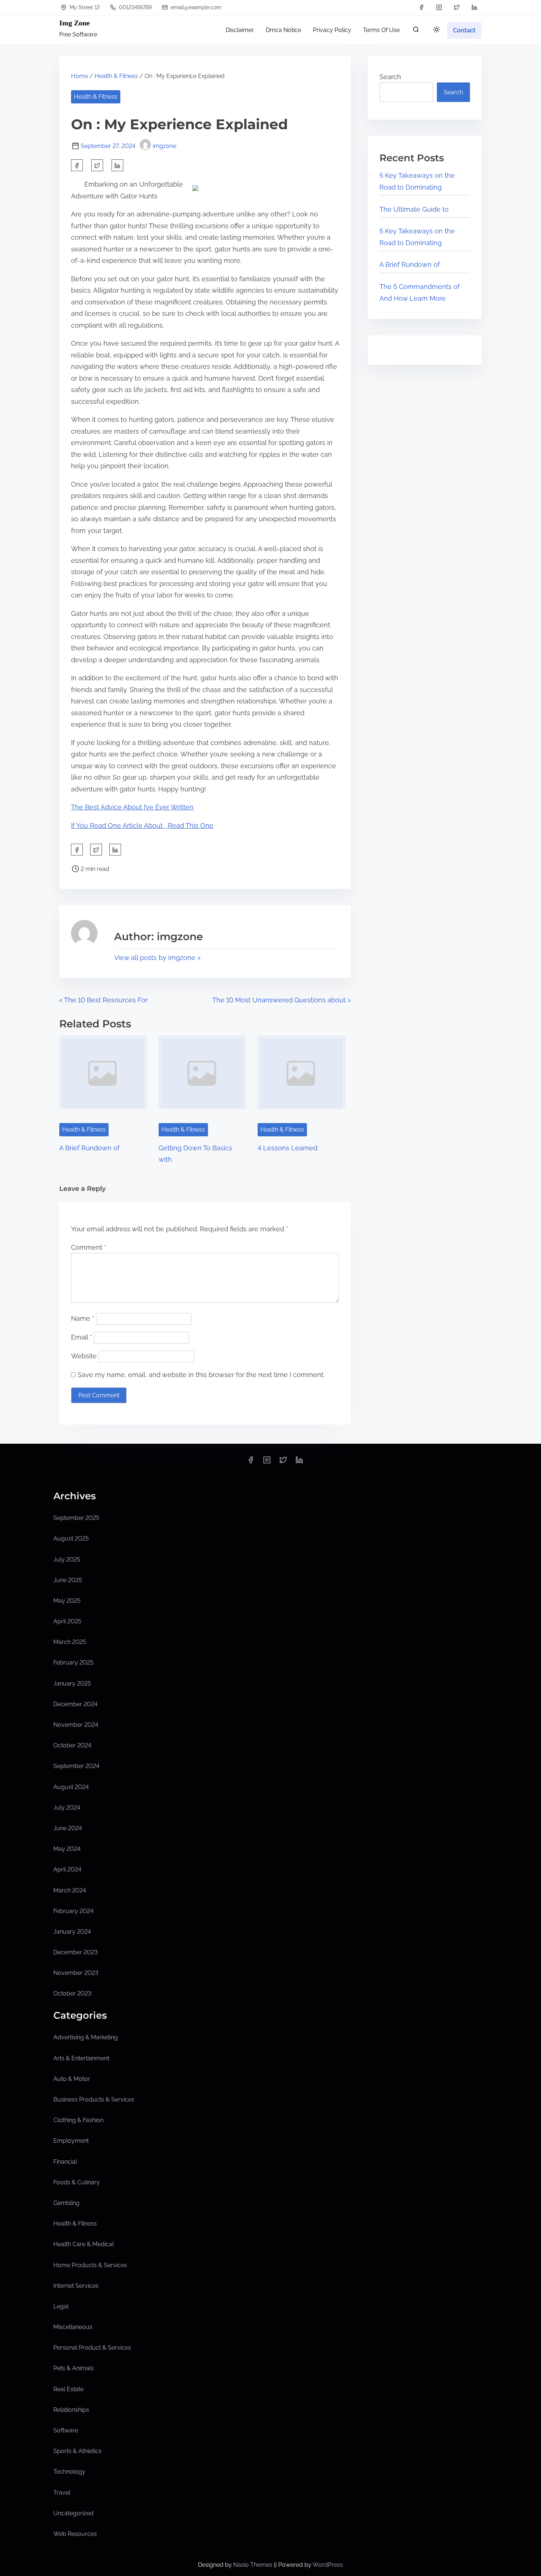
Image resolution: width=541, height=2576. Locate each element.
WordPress (328, 2565)
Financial (65, 2162)
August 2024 (71, 1787)
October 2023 (72, 1993)
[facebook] (421, 7)
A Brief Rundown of (89, 1148)
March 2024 (70, 1890)
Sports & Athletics (77, 2451)
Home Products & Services (90, 2265)
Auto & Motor (72, 2079)
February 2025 (73, 1663)
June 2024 (68, 1828)
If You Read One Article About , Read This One (142, 825)
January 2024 (72, 1932)
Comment (89, 1247)
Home (79, 76)
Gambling (66, 2203)
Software (66, 2430)
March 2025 (70, 1642)
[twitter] (457, 7)
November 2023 (76, 1973)
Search (390, 77)
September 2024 (76, 1766)
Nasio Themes (254, 2565)
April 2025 (67, 1621)
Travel (62, 2493)
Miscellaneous (73, 2327)
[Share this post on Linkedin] (117, 165)
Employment (71, 2141)
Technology (69, 2472)
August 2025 (71, 1538)
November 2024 (76, 1725)
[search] (416, 31)
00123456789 (135, 7)
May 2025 (67, 1601)
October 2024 (72, 1745)
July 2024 (67, 1808)
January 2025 (72, 1684)
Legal (61, 2306)
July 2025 (67, 1559)
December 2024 (75, 1704)
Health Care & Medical (84, 2244)
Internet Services (76, 2286)
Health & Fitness (116, 76)
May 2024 (67, 1849)
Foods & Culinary (77, 2182)
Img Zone (75, 23)
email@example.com (195, 7)
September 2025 (76, 1518)
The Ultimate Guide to (414, 209)
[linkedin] (474, 7)
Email (82, 1337)
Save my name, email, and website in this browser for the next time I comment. (201, 1375)
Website (84, 1356)
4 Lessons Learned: (288, 1148)
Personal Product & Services (92, 2348)
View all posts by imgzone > (157, 958)
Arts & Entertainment (81, 2058)
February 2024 (73, 1911)
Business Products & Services (94, 2099)
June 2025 (68, 1580)
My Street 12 (84, 7)
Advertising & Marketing (86, 2037)
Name (83, 1318)
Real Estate (68, 2389)
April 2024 (67, 1869)
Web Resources (75, 2534)
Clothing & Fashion (78, 2120)
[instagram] (439, 7)
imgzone (165, 146)
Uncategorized (73, 2513)
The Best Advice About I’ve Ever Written (132, 807)
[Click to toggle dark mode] (436, 30)
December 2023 (75, 1952)
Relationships (71, 2410)
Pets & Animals (74, 2368)
